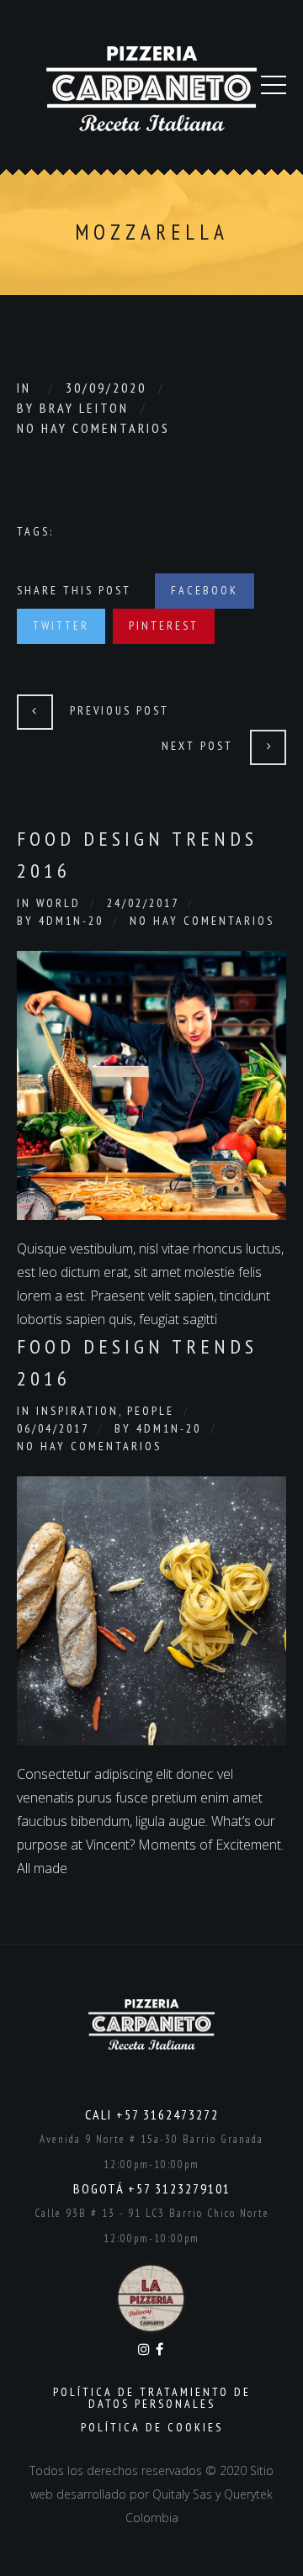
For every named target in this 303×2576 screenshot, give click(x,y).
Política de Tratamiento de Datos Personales (152, 2398)
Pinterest (164, 626)
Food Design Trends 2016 (137, 855)
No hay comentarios (93, 428)
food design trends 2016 (137, 1362)
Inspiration (77, 1411)
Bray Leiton (84, 408)
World (58, 903)
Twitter (61, 626)
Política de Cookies (152, 2427)
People (151, 1411)
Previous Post (120, 710)
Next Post (197, 746)
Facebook (205, 590)
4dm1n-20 (71, 921)
